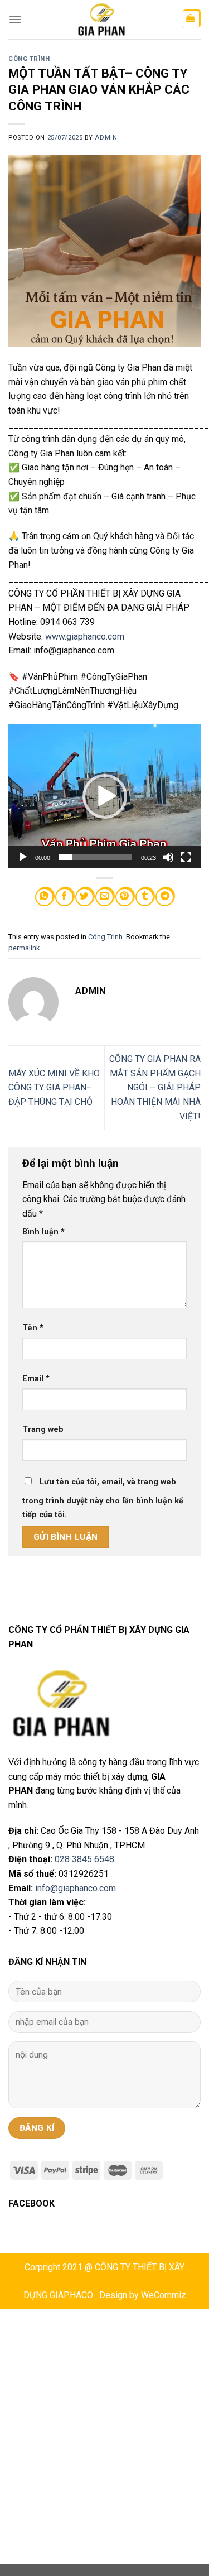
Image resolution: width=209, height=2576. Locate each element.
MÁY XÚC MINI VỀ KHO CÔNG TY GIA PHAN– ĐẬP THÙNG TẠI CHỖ (54, 1088)
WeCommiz (164, 2295)
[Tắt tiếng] (168, 857)
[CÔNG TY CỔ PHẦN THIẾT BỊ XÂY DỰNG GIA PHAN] (101, 20)
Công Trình (29, 59)
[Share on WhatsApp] (44, 897)
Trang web (43, 1429)
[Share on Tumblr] (145, 897)
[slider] (96, 857)
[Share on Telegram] (165, 897)
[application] (104, 796)
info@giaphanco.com (76, 1888)
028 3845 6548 (84, 1859)
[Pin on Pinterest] (125, 897)
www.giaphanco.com (85, 636)
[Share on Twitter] (84, 897)
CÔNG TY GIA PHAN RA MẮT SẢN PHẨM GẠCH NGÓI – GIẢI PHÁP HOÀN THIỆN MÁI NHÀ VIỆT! (155, 1087)
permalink (24, 948)
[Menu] (15, 19)
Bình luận (43, 1232)
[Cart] (191, 20)
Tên (33, 1328)
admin (106, 138)
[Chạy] (23, 857)
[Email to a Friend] (104, 897)
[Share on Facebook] (64, 897)
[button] (105, 796)
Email (36, 1379)
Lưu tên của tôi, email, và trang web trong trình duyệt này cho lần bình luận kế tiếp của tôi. (103, 1499)
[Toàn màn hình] (186, 857)
